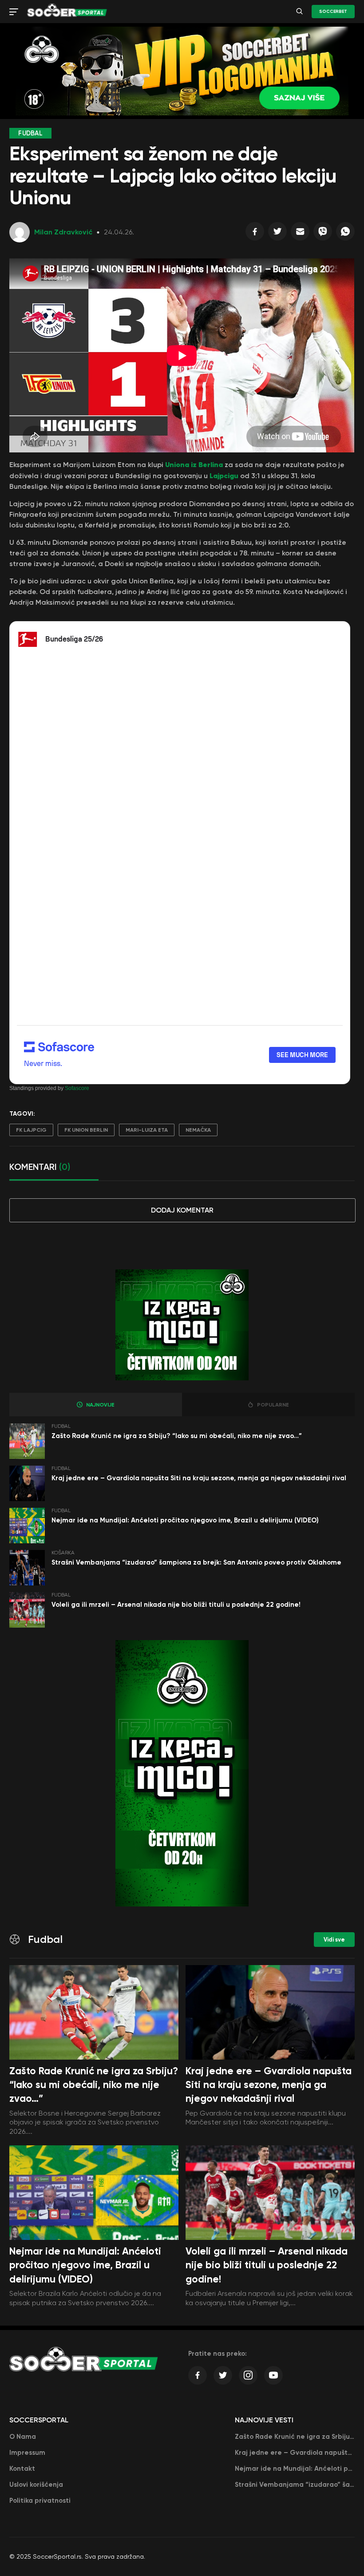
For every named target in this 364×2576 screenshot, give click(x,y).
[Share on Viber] (323, 234)
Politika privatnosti (40, 2501)
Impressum (27, 2453)
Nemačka (198, 1130)
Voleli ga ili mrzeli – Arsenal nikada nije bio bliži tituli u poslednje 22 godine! (176, 1605)
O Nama (23, 2437)
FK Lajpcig (31, 1130)
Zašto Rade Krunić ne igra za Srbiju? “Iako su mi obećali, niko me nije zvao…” (177, 1436)
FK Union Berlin (86, 1130)
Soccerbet (333, 12)
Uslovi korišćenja (36, 2485)
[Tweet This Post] (277, 234)
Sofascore (77, 1088)
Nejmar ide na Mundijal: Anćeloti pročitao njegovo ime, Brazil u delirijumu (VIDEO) (185, 1520)
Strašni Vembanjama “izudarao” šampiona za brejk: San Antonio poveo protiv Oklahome (196, 1562)
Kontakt (22, 2469)
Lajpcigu (224, 476)
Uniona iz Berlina (194, 464)
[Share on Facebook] (255, 234)
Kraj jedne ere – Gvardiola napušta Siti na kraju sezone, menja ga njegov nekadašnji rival (199, 1478)
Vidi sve (334, 1940)
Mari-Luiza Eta (147, 1130)
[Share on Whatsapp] (345, 234)
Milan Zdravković (63, 232)
